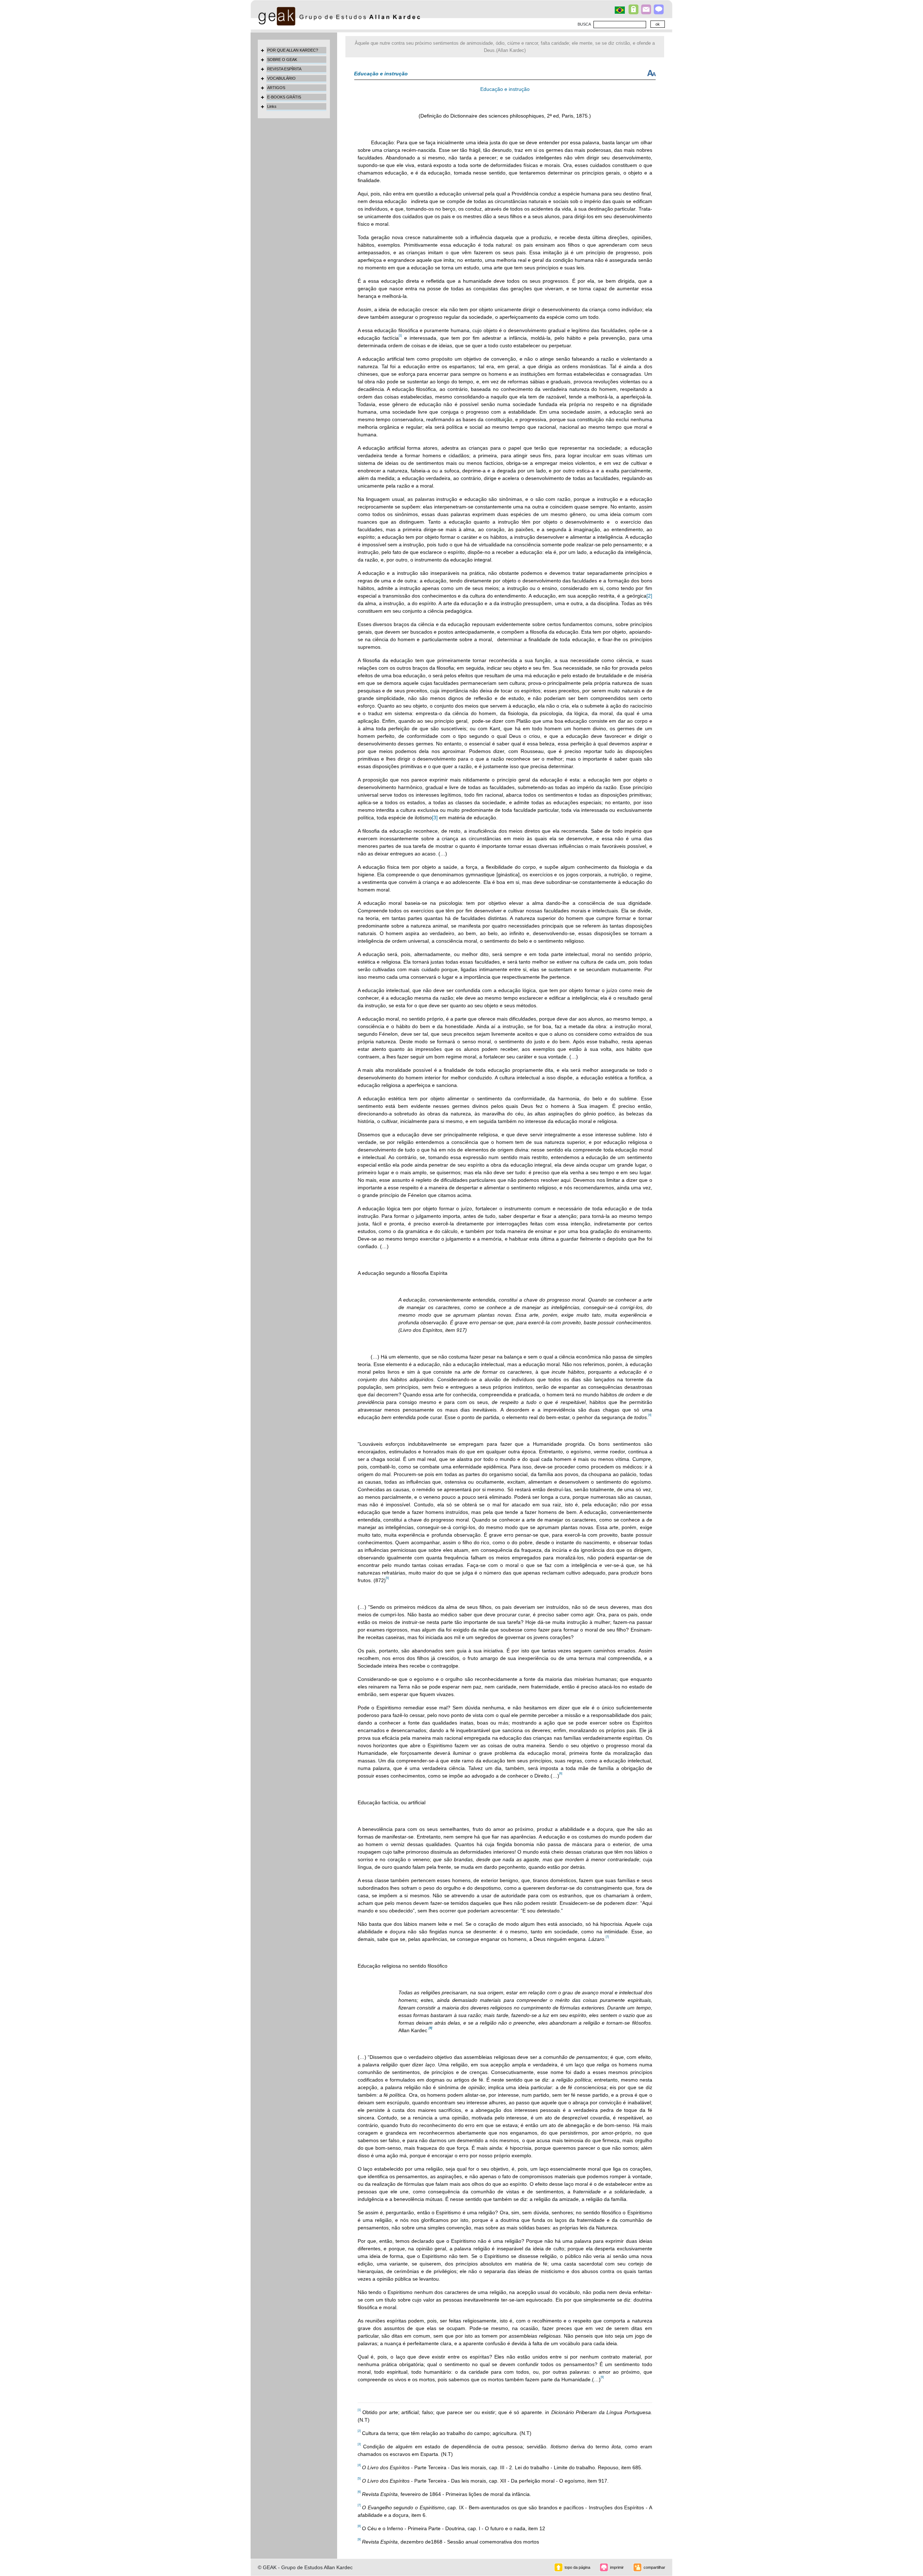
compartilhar (654, 2567)
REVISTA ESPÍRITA (284, 69)
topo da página (577, 2567)
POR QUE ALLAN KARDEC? (293, 50)
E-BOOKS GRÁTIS (284, 97)
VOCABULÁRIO (281, 78)
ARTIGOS (276, 88)
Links (272, 106)
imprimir (617, 2567)
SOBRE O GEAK (282, 60)
